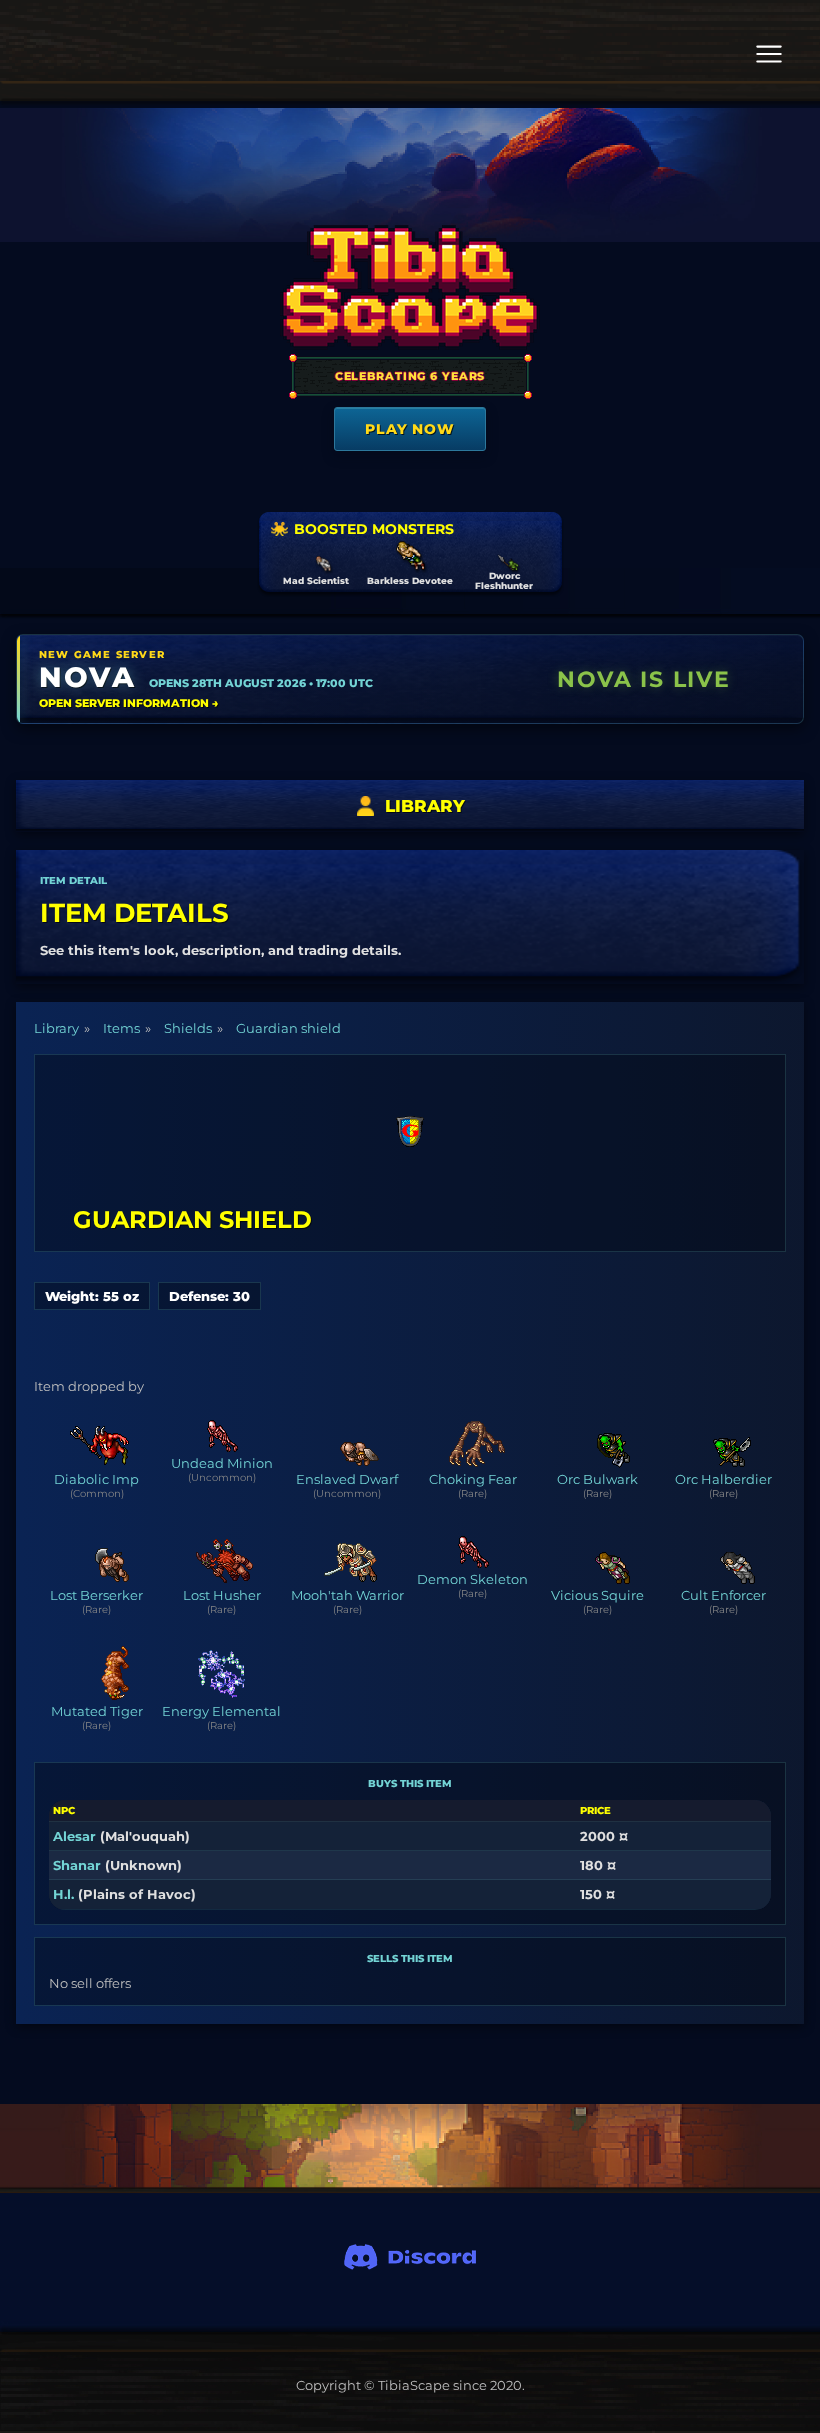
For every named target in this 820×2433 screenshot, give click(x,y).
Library (56, 1028)
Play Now (410, 429)
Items (121, 1028)
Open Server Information (129, 703)
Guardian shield (288, 1028)
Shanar (77, 1865)
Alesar (74, 1836)
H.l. (63, 1894)
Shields (188, 1028)
